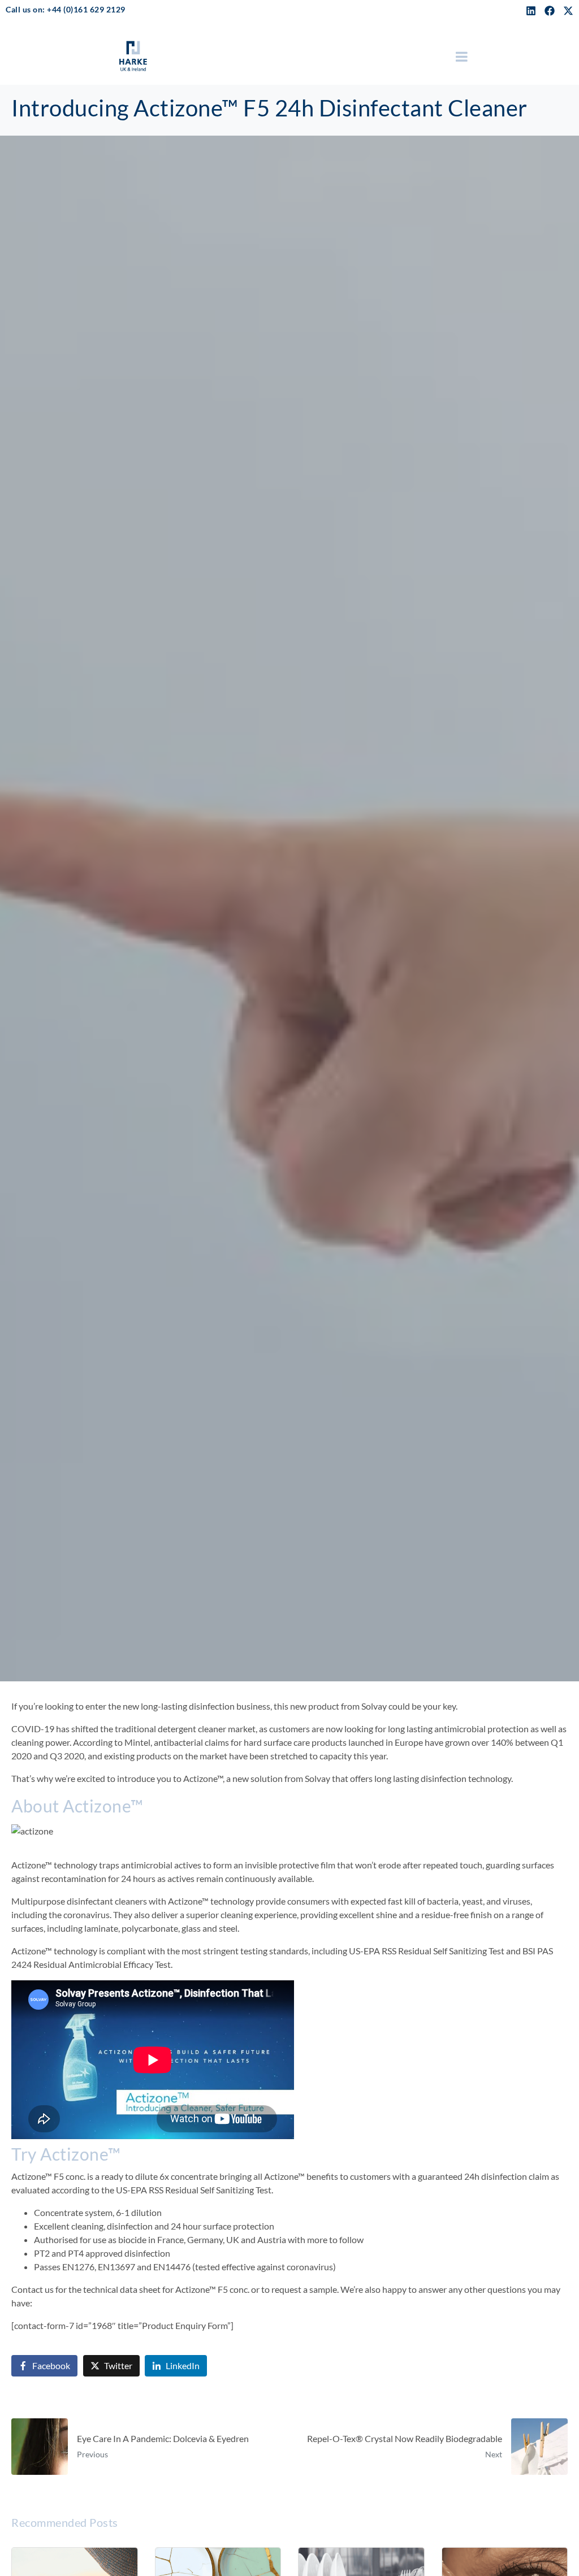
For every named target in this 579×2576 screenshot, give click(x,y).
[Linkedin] (531, 11)
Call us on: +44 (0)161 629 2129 (66, 9)
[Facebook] (550, 11)
